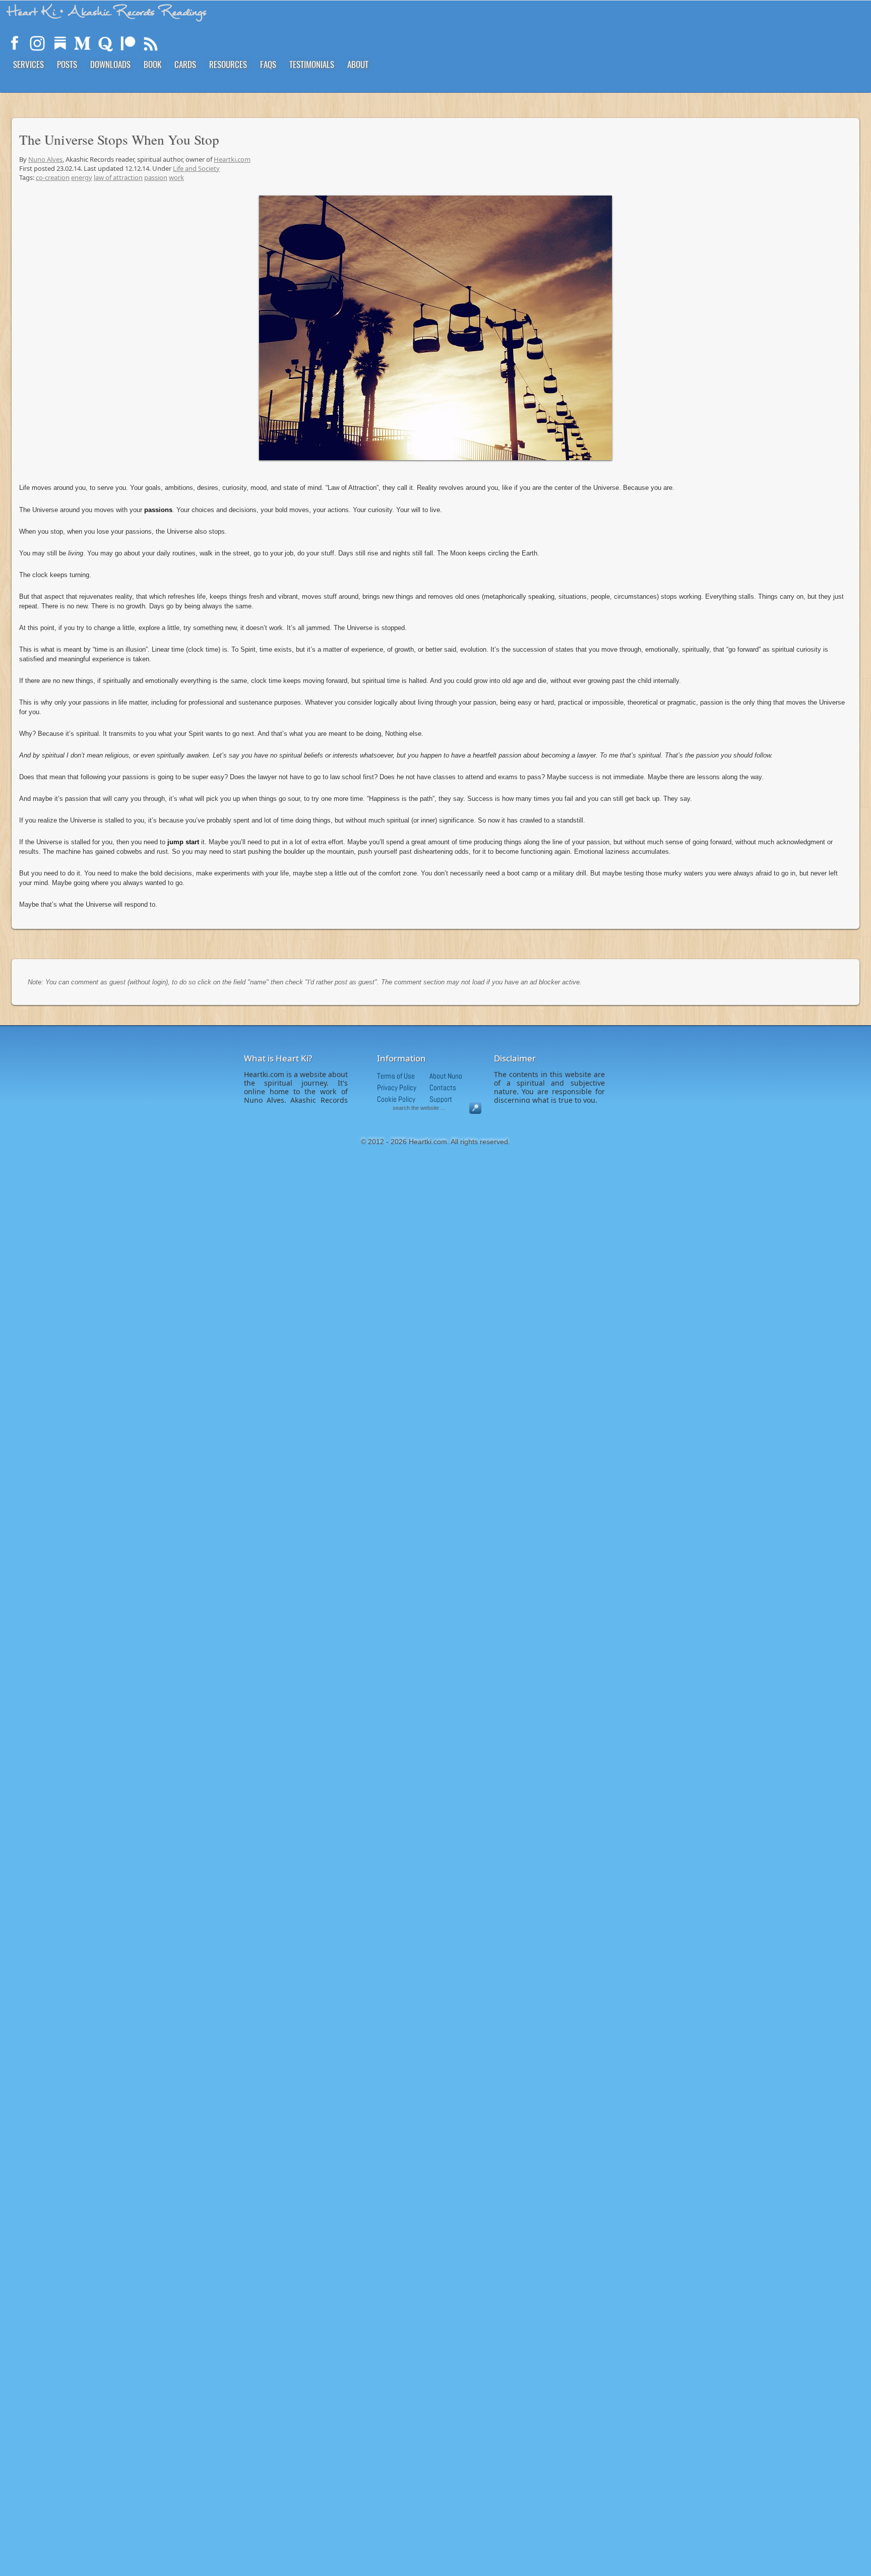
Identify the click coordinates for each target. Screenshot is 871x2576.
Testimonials (312, 64)
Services (28, 64)
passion (156, 177)
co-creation (53, 177)
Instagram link (37, 43)
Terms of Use (396, 1076)
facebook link (15, 43)
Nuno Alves (45, 159)
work (176, 177)
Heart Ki (107, 12)
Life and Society (196, 168)
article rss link (151, 43)
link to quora (105, 43)
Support (441, 1099)
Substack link (60, 43)
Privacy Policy (397, 1087)
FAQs (268, 64)
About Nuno (446, 1076)
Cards (185, 64)
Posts (67, 64)
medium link (83, 43)
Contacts (443, 1087)
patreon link (128, 43)
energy (82, 177)
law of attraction (118, 177)
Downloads (110, 64)
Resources (228, 64)
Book (152, 64)
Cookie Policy (396, 1099)
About (358, 64)
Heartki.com (232, 159)
